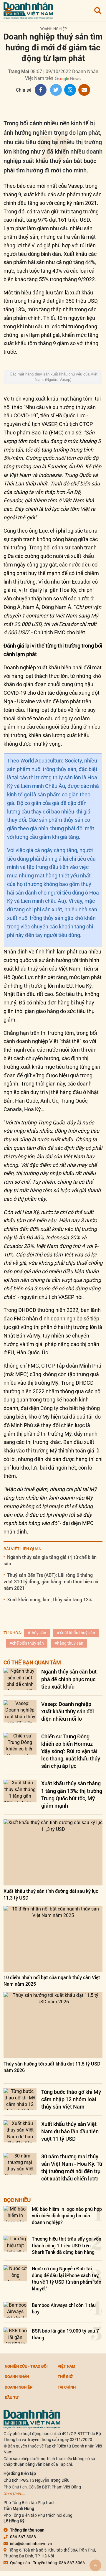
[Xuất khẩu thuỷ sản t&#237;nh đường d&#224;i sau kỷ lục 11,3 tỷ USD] (53, 1852)
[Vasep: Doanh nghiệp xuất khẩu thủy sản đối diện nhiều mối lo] (20, 1711)
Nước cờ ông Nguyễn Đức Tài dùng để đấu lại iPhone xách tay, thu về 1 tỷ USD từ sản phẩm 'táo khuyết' (67, 2278)
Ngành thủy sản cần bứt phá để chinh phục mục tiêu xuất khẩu (69, 1679)
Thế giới (66, 2376)
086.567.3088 (23, 2537)
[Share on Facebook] (41, 90)
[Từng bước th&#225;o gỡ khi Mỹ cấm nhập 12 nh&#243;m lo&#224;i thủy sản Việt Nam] (20, 2099)
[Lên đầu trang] (95, 2565)
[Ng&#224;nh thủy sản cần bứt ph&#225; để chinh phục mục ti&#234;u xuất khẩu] (20, 1679)
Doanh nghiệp (53, 29)
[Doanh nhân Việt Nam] (32, 2419)
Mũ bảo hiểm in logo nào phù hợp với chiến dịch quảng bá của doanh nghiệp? (67, 2216)
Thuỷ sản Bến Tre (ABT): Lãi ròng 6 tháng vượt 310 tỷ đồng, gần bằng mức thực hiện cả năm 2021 (51, 1582)
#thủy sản (37, 1633)
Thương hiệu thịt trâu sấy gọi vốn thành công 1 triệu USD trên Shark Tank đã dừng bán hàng (67, 2245)
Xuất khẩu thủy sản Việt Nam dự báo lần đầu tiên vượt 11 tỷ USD (70, 2131)
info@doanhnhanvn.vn (31, 2544)
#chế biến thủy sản (27, 1643)
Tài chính (67, 2387)
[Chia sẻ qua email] (84, 90)
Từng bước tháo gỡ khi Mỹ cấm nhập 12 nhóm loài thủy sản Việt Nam (71, 2099)
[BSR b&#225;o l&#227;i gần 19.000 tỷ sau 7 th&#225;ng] (15, 2335)
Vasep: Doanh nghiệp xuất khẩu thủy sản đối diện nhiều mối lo (68, 1711)
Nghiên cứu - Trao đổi (26, 2366)
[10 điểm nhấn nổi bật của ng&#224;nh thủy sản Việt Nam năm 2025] (53, 1939)
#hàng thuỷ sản (69, 1643)
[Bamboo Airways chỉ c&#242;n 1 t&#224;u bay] (15, 2310)
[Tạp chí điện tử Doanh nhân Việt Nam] (28, 9)
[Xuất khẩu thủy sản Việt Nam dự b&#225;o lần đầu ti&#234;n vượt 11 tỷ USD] (20, 2131)
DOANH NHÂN (17, 2376)
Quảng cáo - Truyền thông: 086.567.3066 (47, 2563)
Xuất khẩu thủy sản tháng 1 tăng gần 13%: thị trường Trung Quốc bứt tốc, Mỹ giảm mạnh (72, 1794)
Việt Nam (66, 2366)
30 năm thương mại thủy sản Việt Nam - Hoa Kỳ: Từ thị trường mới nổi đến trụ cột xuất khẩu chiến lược (72, 2167)
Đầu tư (11, 2397)
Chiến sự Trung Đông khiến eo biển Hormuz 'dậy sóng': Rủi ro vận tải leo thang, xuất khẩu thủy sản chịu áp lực (71, 1751)
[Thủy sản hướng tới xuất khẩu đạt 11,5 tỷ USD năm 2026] (53, 2025)
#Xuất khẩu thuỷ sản (76, 1633)
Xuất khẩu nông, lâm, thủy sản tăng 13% (50, 1599)
